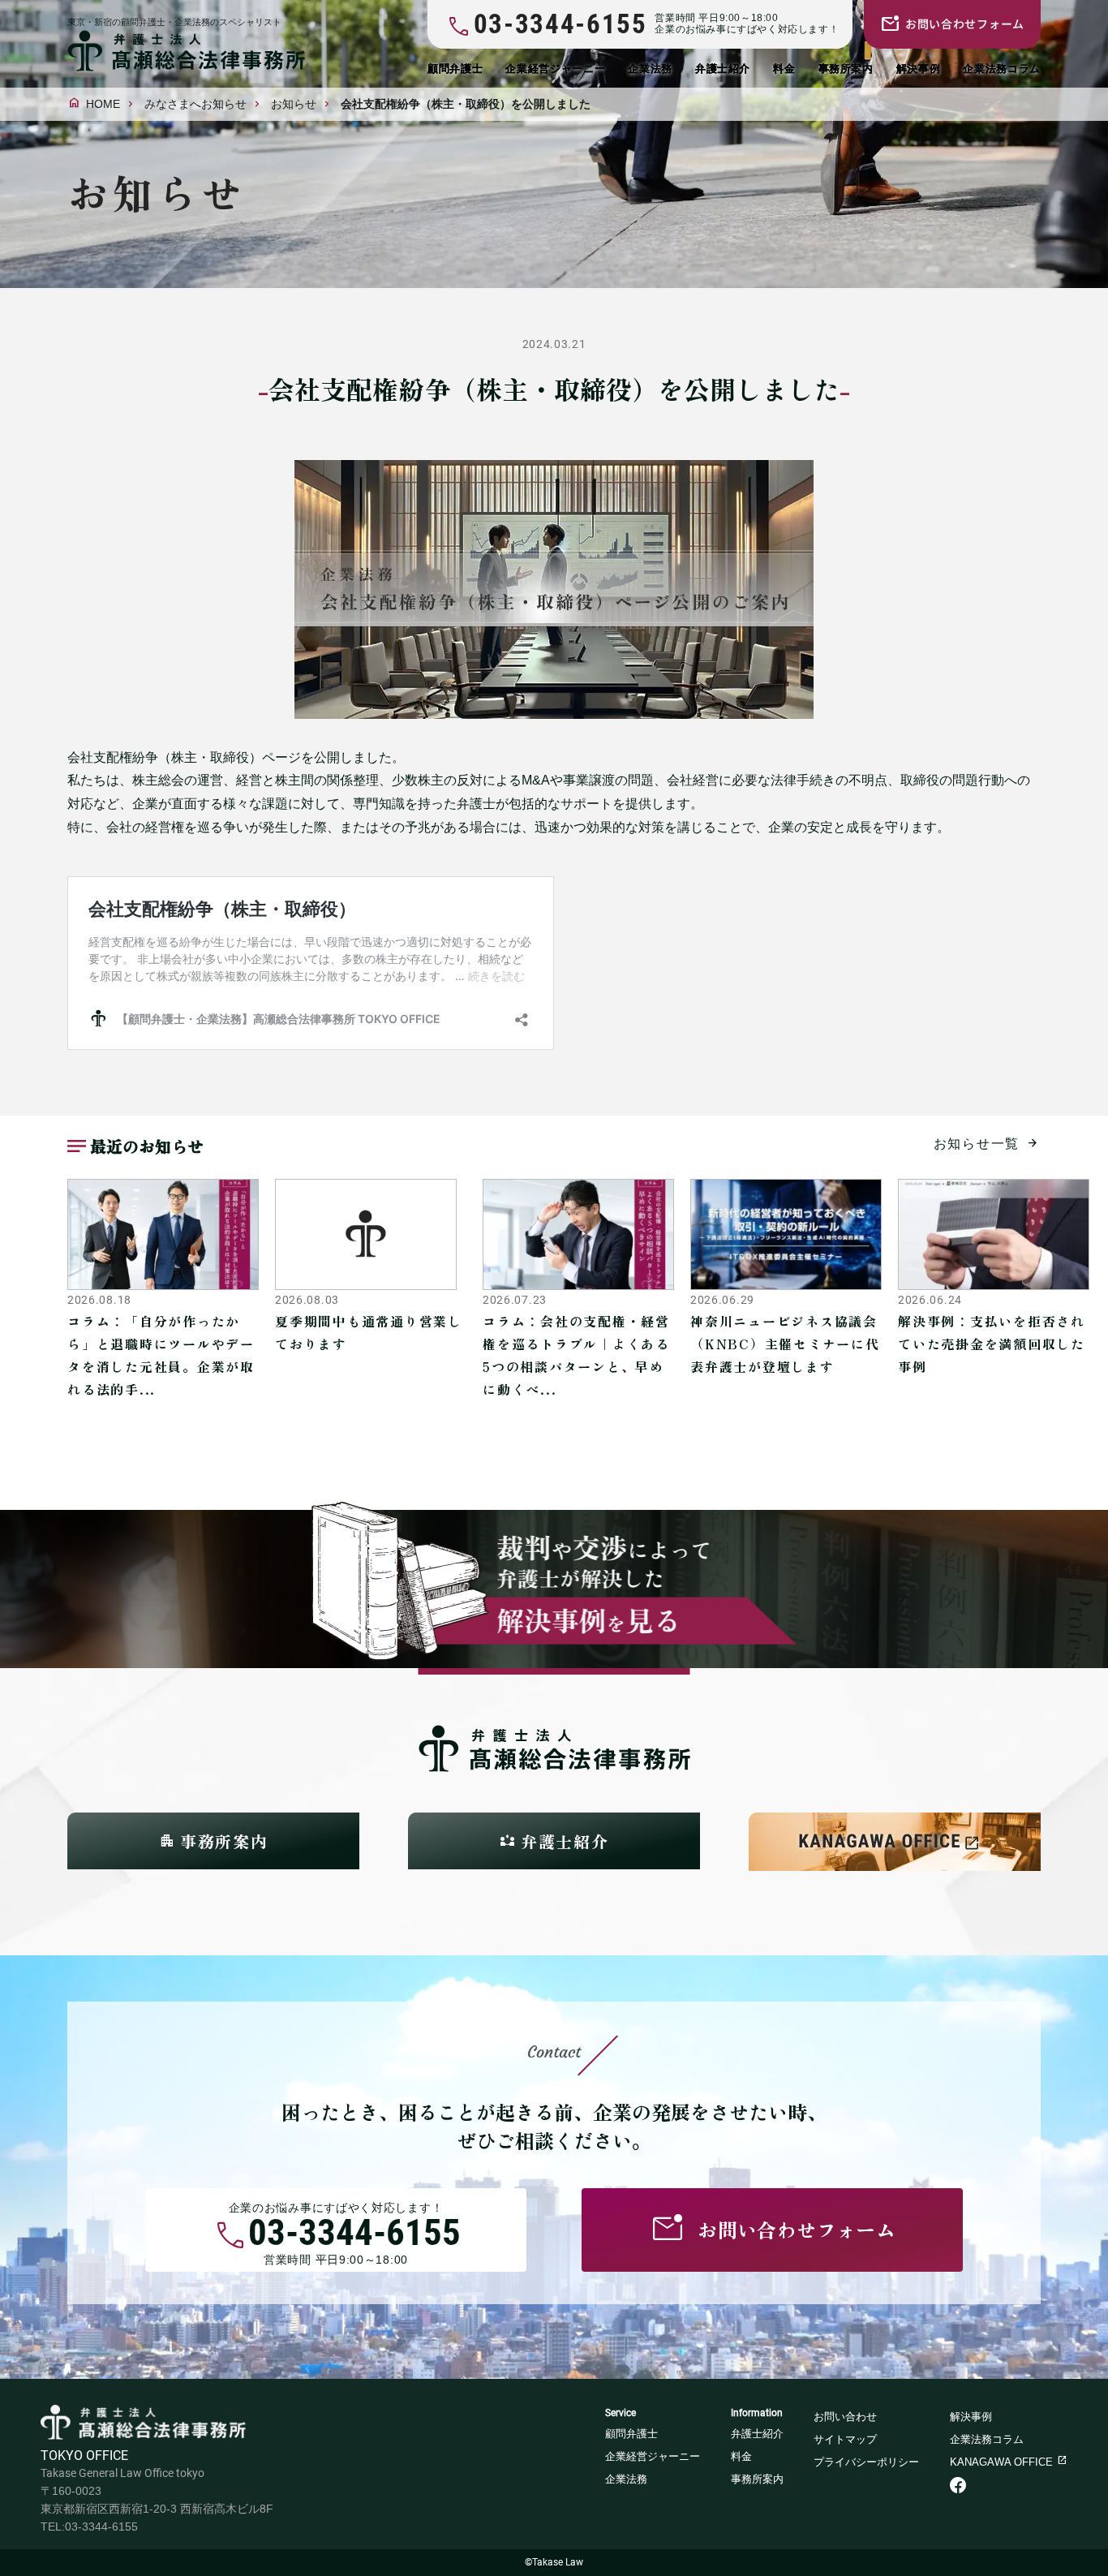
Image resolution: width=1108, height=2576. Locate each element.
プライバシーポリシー (866, 2462)
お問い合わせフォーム (965, 24)
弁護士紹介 (723, 69)
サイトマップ (845, 2439)
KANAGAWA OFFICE (1001, 2462)
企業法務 (650, 69)
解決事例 (919, 69)
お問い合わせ (845, 2417)
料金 (784, 69)
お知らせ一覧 (977, 1144)
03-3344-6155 (354, 2236)
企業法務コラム (1002, 69)
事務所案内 (846, 69)
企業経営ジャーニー (555, 69)
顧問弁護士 (455, 69)
